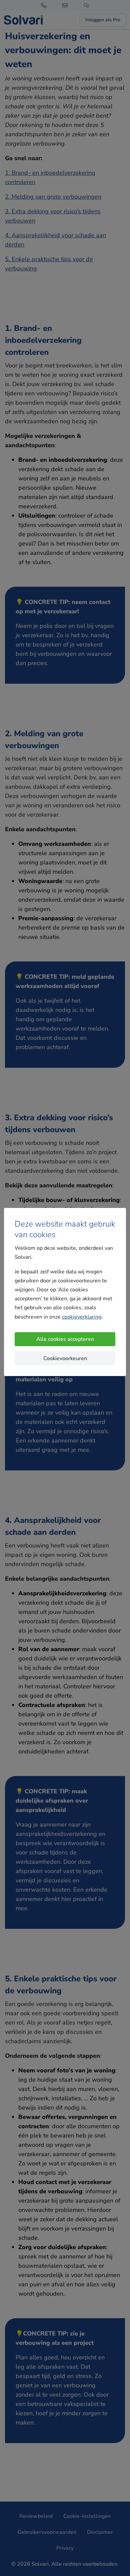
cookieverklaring (82, 1317)
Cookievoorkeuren (65, 1358)
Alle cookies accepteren (65, 1339)
